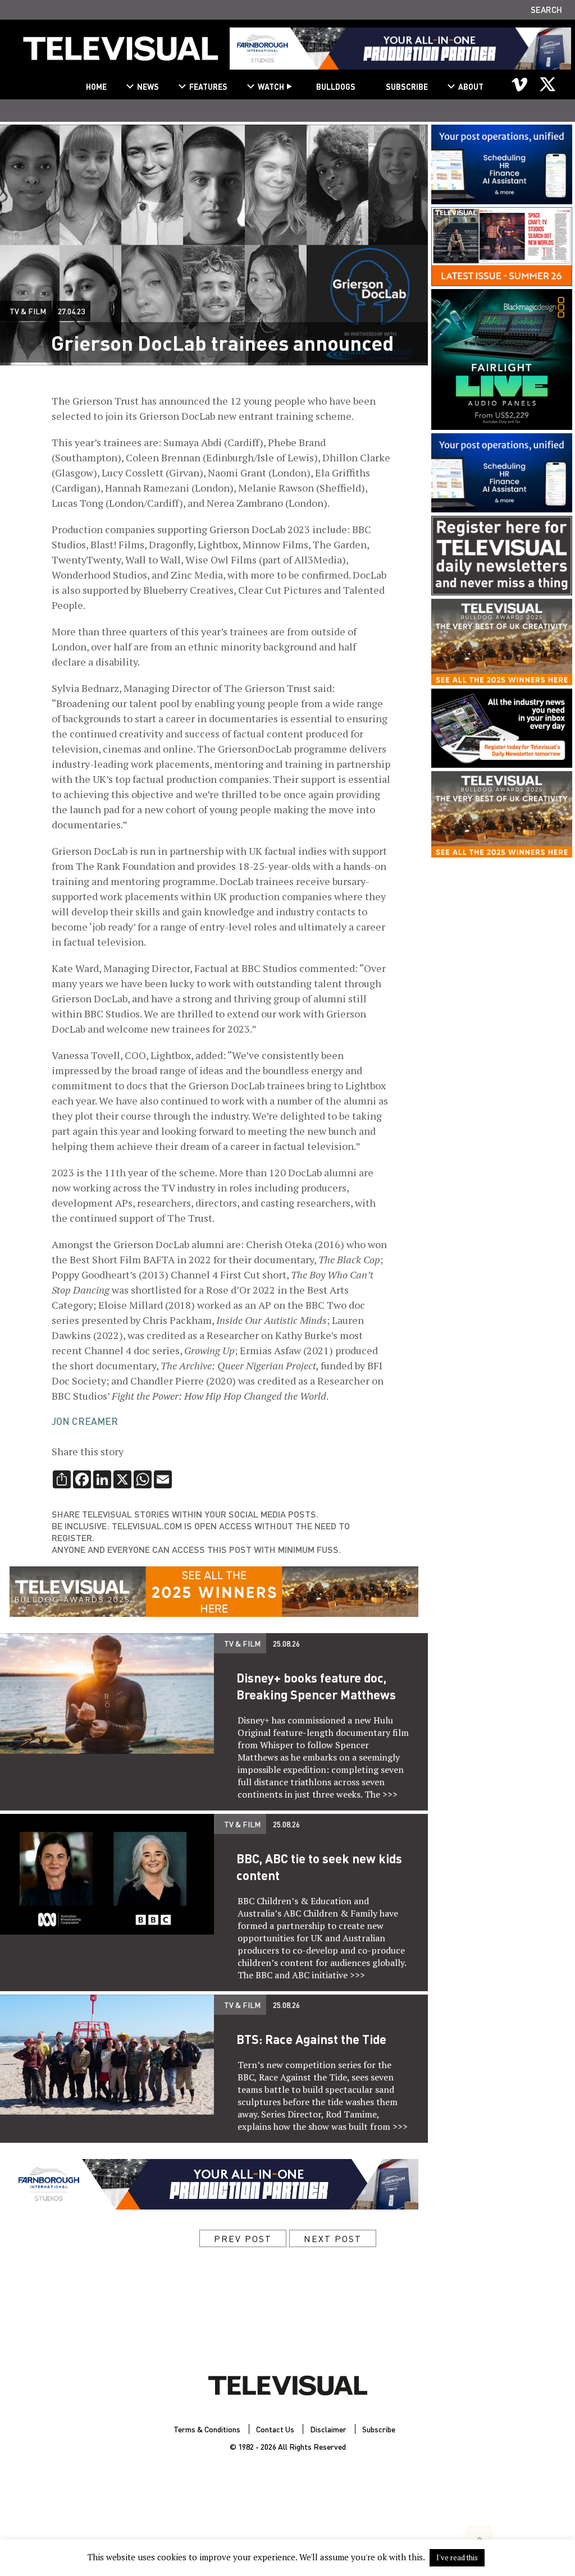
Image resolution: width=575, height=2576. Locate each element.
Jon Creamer (85, 1421)
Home (96, 86)
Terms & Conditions (207, 2429)
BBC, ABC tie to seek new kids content (319, 1867)
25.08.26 (286, 1643)
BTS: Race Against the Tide (311, 2039)
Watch (271, 86)
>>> (390, 1794)
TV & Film (28, 311)
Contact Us (275, 2429)
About (471, 86)
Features (208, 86)
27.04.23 (71, 311)
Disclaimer (328, 2429)
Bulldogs (336, 86)
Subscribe (407, 86)
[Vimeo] (520, 84)
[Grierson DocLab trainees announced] (121, 53)
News (148, 86)
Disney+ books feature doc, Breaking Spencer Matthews (316, 1686)
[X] (547, 84)
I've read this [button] (457, 2557)
